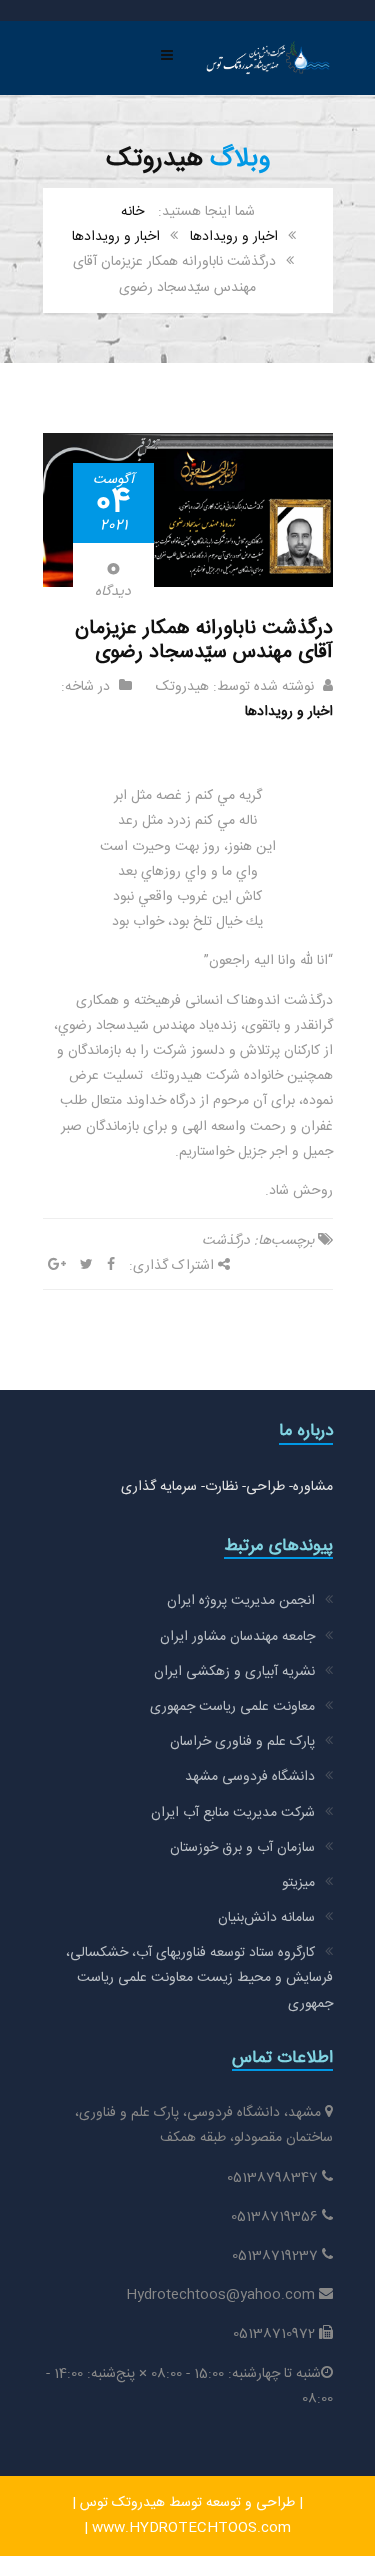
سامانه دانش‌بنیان (266, 1918)
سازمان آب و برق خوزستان (242, 1848)
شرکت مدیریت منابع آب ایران (233, 1813)
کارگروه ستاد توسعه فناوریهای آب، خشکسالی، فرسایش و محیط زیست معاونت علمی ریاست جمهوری (199, 1978)
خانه (132, 212)
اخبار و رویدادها (234, 237)
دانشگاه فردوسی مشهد (250, 1777)
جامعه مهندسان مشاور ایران (237, 1637)
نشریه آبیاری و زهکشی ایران (234, 1672)
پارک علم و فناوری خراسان (242, 1742)
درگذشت (226, 1241)
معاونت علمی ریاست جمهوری (232, 1707)
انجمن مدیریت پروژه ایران (241, 1601)
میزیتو (298, 1883)
